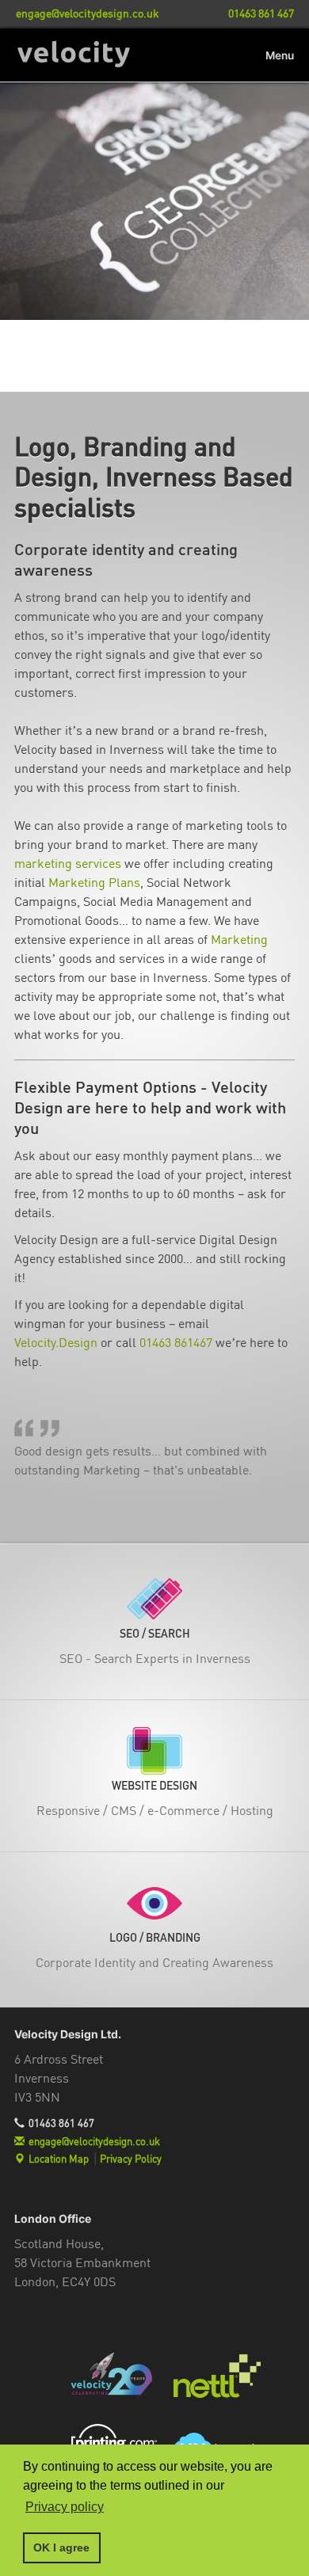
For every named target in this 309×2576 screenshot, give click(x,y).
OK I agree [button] (61, 2547)
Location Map (59, 2159)
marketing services (68, 863)
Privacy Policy (131, 2159)
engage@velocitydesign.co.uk (94, 2141)
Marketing (239, 939)
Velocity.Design (56, 1342)
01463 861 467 (61, 2123)
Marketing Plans (94, 882)
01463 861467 (176, 1342)
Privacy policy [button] (65, 2507)
